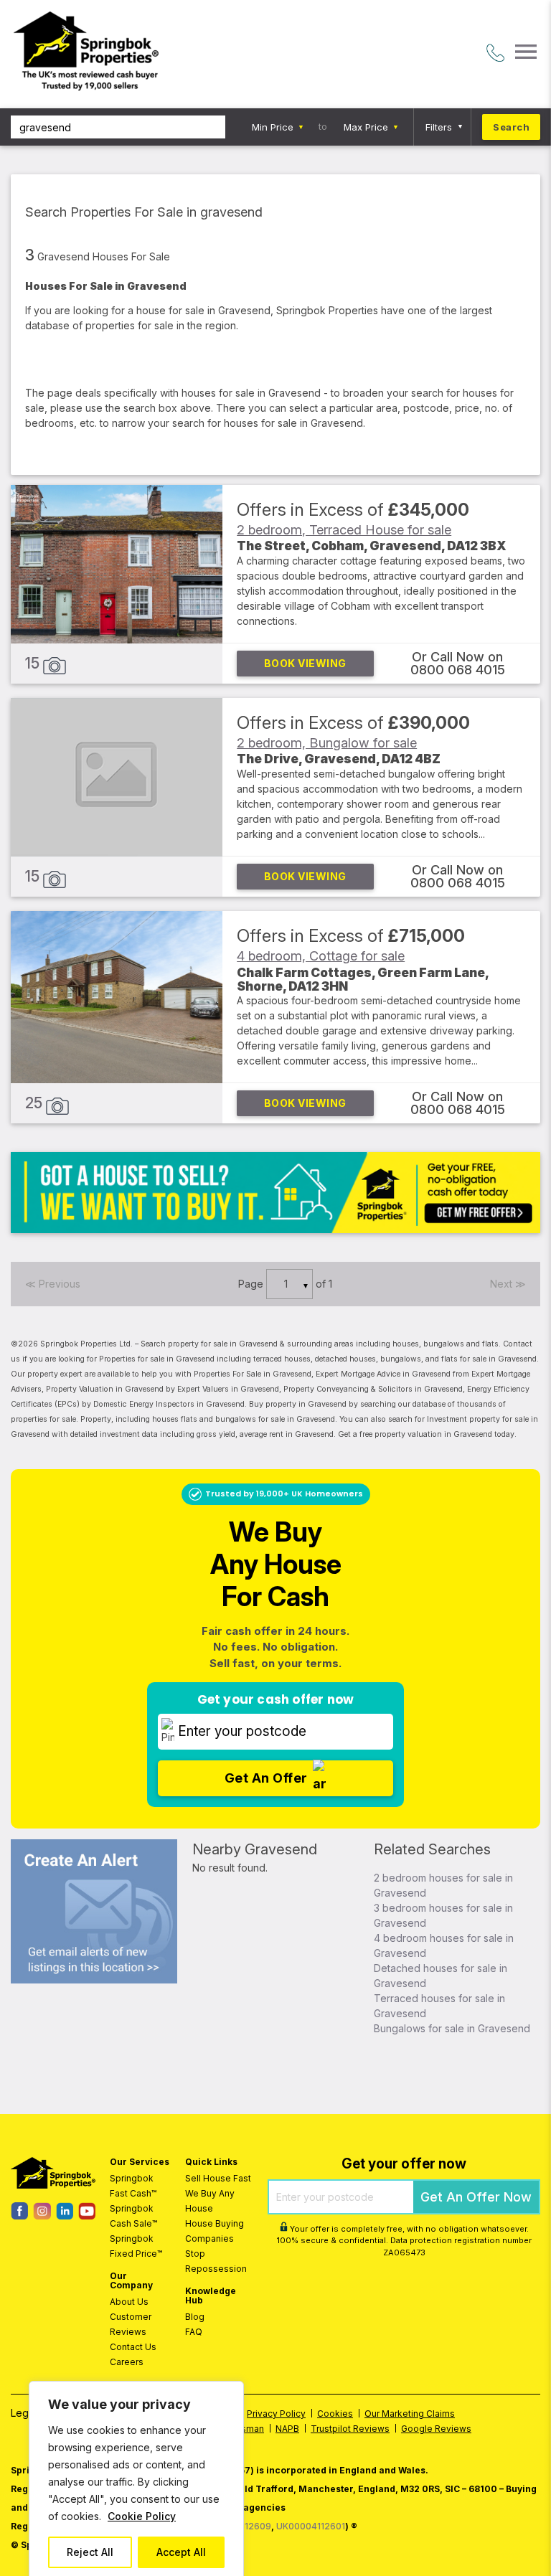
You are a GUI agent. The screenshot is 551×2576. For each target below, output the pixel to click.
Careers (127, 2362)
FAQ (194, 2332)
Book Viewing (305, 663)
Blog (195, 2317)
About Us (129, 2302)
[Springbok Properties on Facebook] (19, 2216)
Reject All (90, 2552)
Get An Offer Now (476, 2197)
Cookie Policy (142, 2516)
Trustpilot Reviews (350, 2429)
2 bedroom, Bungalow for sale (327, 742)
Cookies (335, 2414)
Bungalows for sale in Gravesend (452, 2028)
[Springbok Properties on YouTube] (87, 2216)
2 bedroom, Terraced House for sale (344, 529)
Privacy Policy (276, 2414)
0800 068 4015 (458, 670)
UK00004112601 (311, 2526)
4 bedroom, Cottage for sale (321, 956)
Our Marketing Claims (410, 2414)
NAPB (287, 2429)
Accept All (181, 2552)
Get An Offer (266, 1778)
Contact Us (133, 2347)
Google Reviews (436, 2429)
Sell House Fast (218, 2178)
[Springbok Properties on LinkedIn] (65, 2216)
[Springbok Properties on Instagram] (42, 2216)
